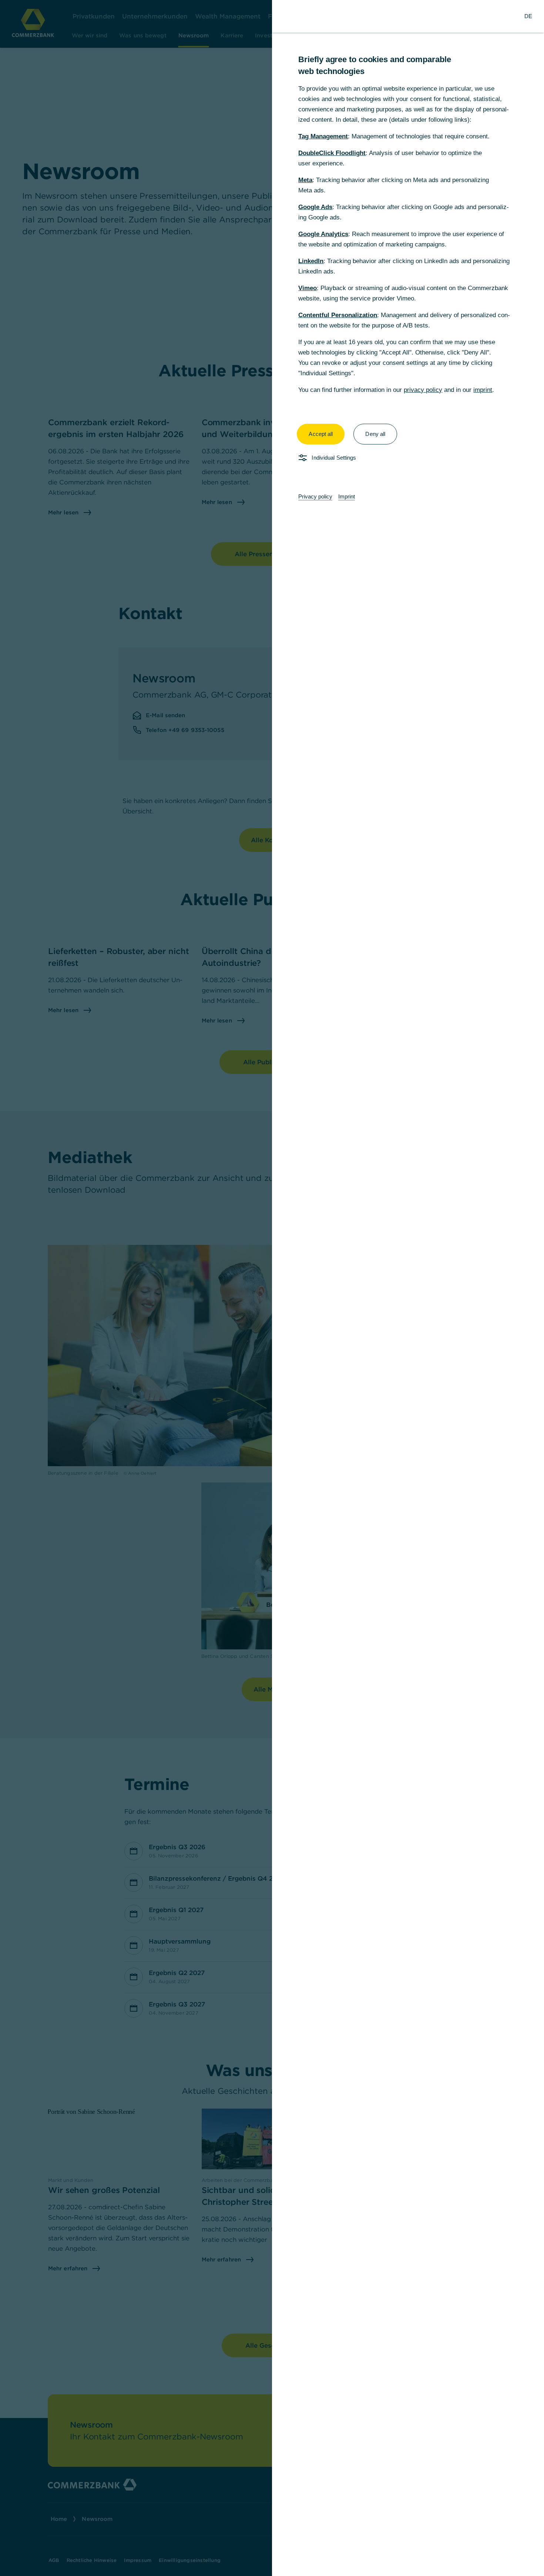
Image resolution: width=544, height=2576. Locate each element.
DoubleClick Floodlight (332, 153)
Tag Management (323, 136)
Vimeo (308, 288)
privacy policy (423, 390)
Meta (305, 180)
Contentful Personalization (338, 315)
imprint (483, 390)
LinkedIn (311, 261)
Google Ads (315, 207)
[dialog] (272, 1288)
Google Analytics (323, 234)
